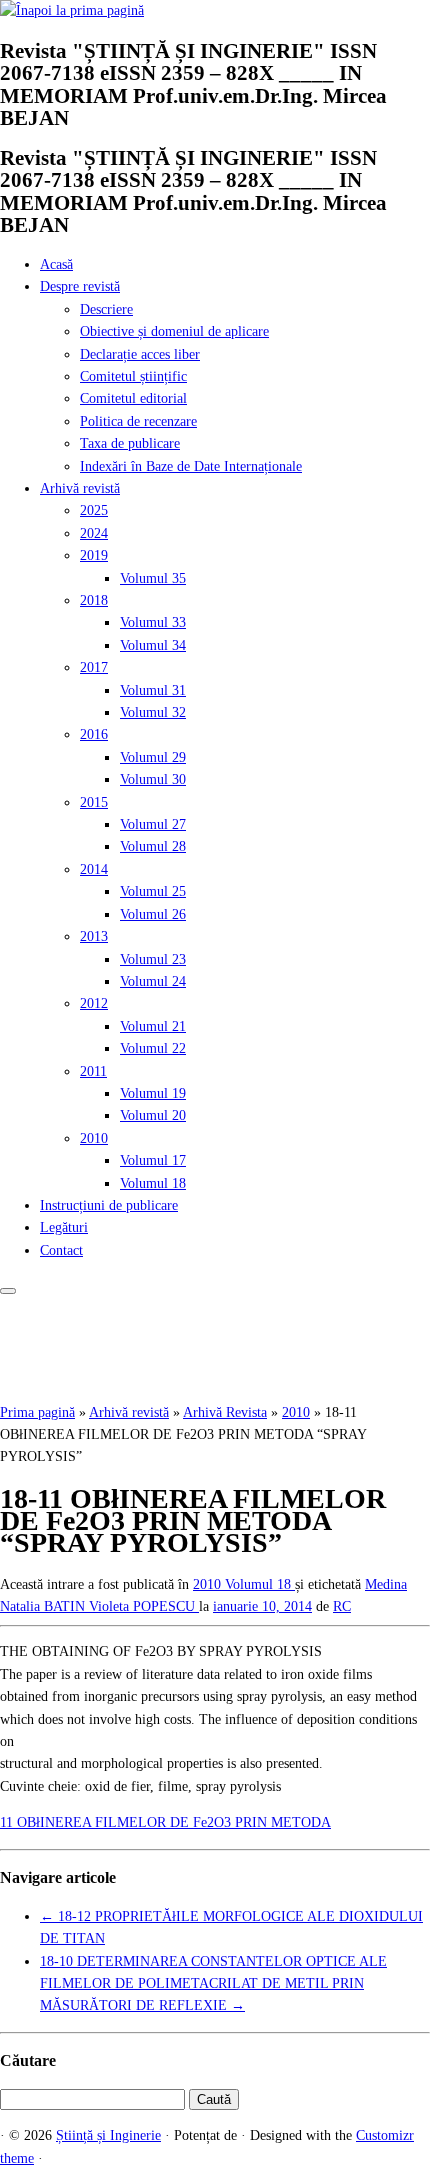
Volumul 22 (153, 1048)
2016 (94, 734)
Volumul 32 (153, 712)
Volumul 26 (153, 914)
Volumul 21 (153, 1026)
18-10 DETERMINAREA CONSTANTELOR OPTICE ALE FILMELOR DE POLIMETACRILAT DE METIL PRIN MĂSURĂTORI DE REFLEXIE (213, 1984)
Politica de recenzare (138, 421)
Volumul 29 (153, 757)
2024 (94, 533)
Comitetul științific (133, 376)
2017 (94, 667)
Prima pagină (37, 1412)
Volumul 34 (153, 645)
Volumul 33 (153, 622)
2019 (94, 555)
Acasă (56, 264)
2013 (94, 936)
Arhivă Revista (225, 1412)
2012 (94, 1003)
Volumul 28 (153, 846)
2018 (94, 600)
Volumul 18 (153, 1183)
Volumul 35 (153, 578)
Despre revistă (80, 286)
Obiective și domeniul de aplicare (174, 331)
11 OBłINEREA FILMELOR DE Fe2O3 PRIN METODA (165, 1822)
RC (342, 1606)
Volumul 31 (153, 690)
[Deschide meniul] (8, 1291)
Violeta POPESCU (144, 1606)
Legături (64, 1227)
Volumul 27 (153, 824)
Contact (61, 1250)
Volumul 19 (153, 1093)
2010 (94, 1138)
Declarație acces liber (140, 354)
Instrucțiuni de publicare (109, 1205)
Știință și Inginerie (108, 2135)
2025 (94, 510)
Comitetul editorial (133, 398)
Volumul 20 (153, 1115)
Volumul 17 (153, 1160)
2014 (94, 869)
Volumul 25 (153, 891)
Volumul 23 (153, 959)
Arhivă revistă (80, 488)
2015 (94, 802)
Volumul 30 (153, 779)
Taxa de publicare (130, 443)
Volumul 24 (153, 981)
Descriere (106, 309)
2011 (93, 1071)
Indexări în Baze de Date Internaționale (191, 466)
